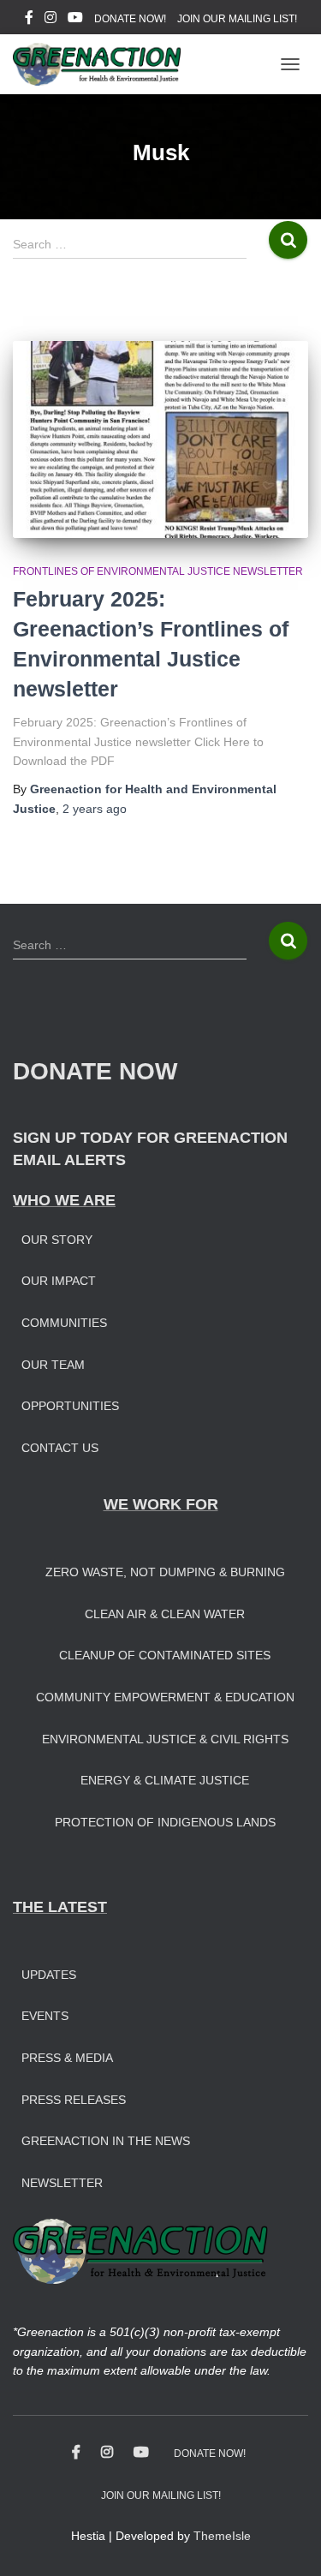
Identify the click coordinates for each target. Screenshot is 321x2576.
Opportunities (70, 1406)
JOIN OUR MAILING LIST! (237, 19)
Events (45, 2016)
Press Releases (74, 2100)
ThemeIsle (222, 2536)
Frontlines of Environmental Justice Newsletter (158, 571)
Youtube (75, 20)
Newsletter (62, 2183)
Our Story (57, 1240)
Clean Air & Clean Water (165, 1614)
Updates (49, 1975)
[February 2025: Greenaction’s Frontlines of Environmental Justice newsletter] (160, 439)
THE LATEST (60, 1907)
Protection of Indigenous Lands (165, 1822)
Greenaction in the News (106, 2141)
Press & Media (67, 2058)
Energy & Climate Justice (165, 1780)
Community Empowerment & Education (165, 1697)
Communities (64, 1323)
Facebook (29, 20)
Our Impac (55, 1281)
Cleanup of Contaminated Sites (165, 1655)
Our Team (53, 1365)
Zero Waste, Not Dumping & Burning (165, 1572)
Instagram (51, 20)
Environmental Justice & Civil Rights (165, 1739)
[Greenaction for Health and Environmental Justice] (103, 64)
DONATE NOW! (130, 19)
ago (95, 809)
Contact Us (60, 1448)
